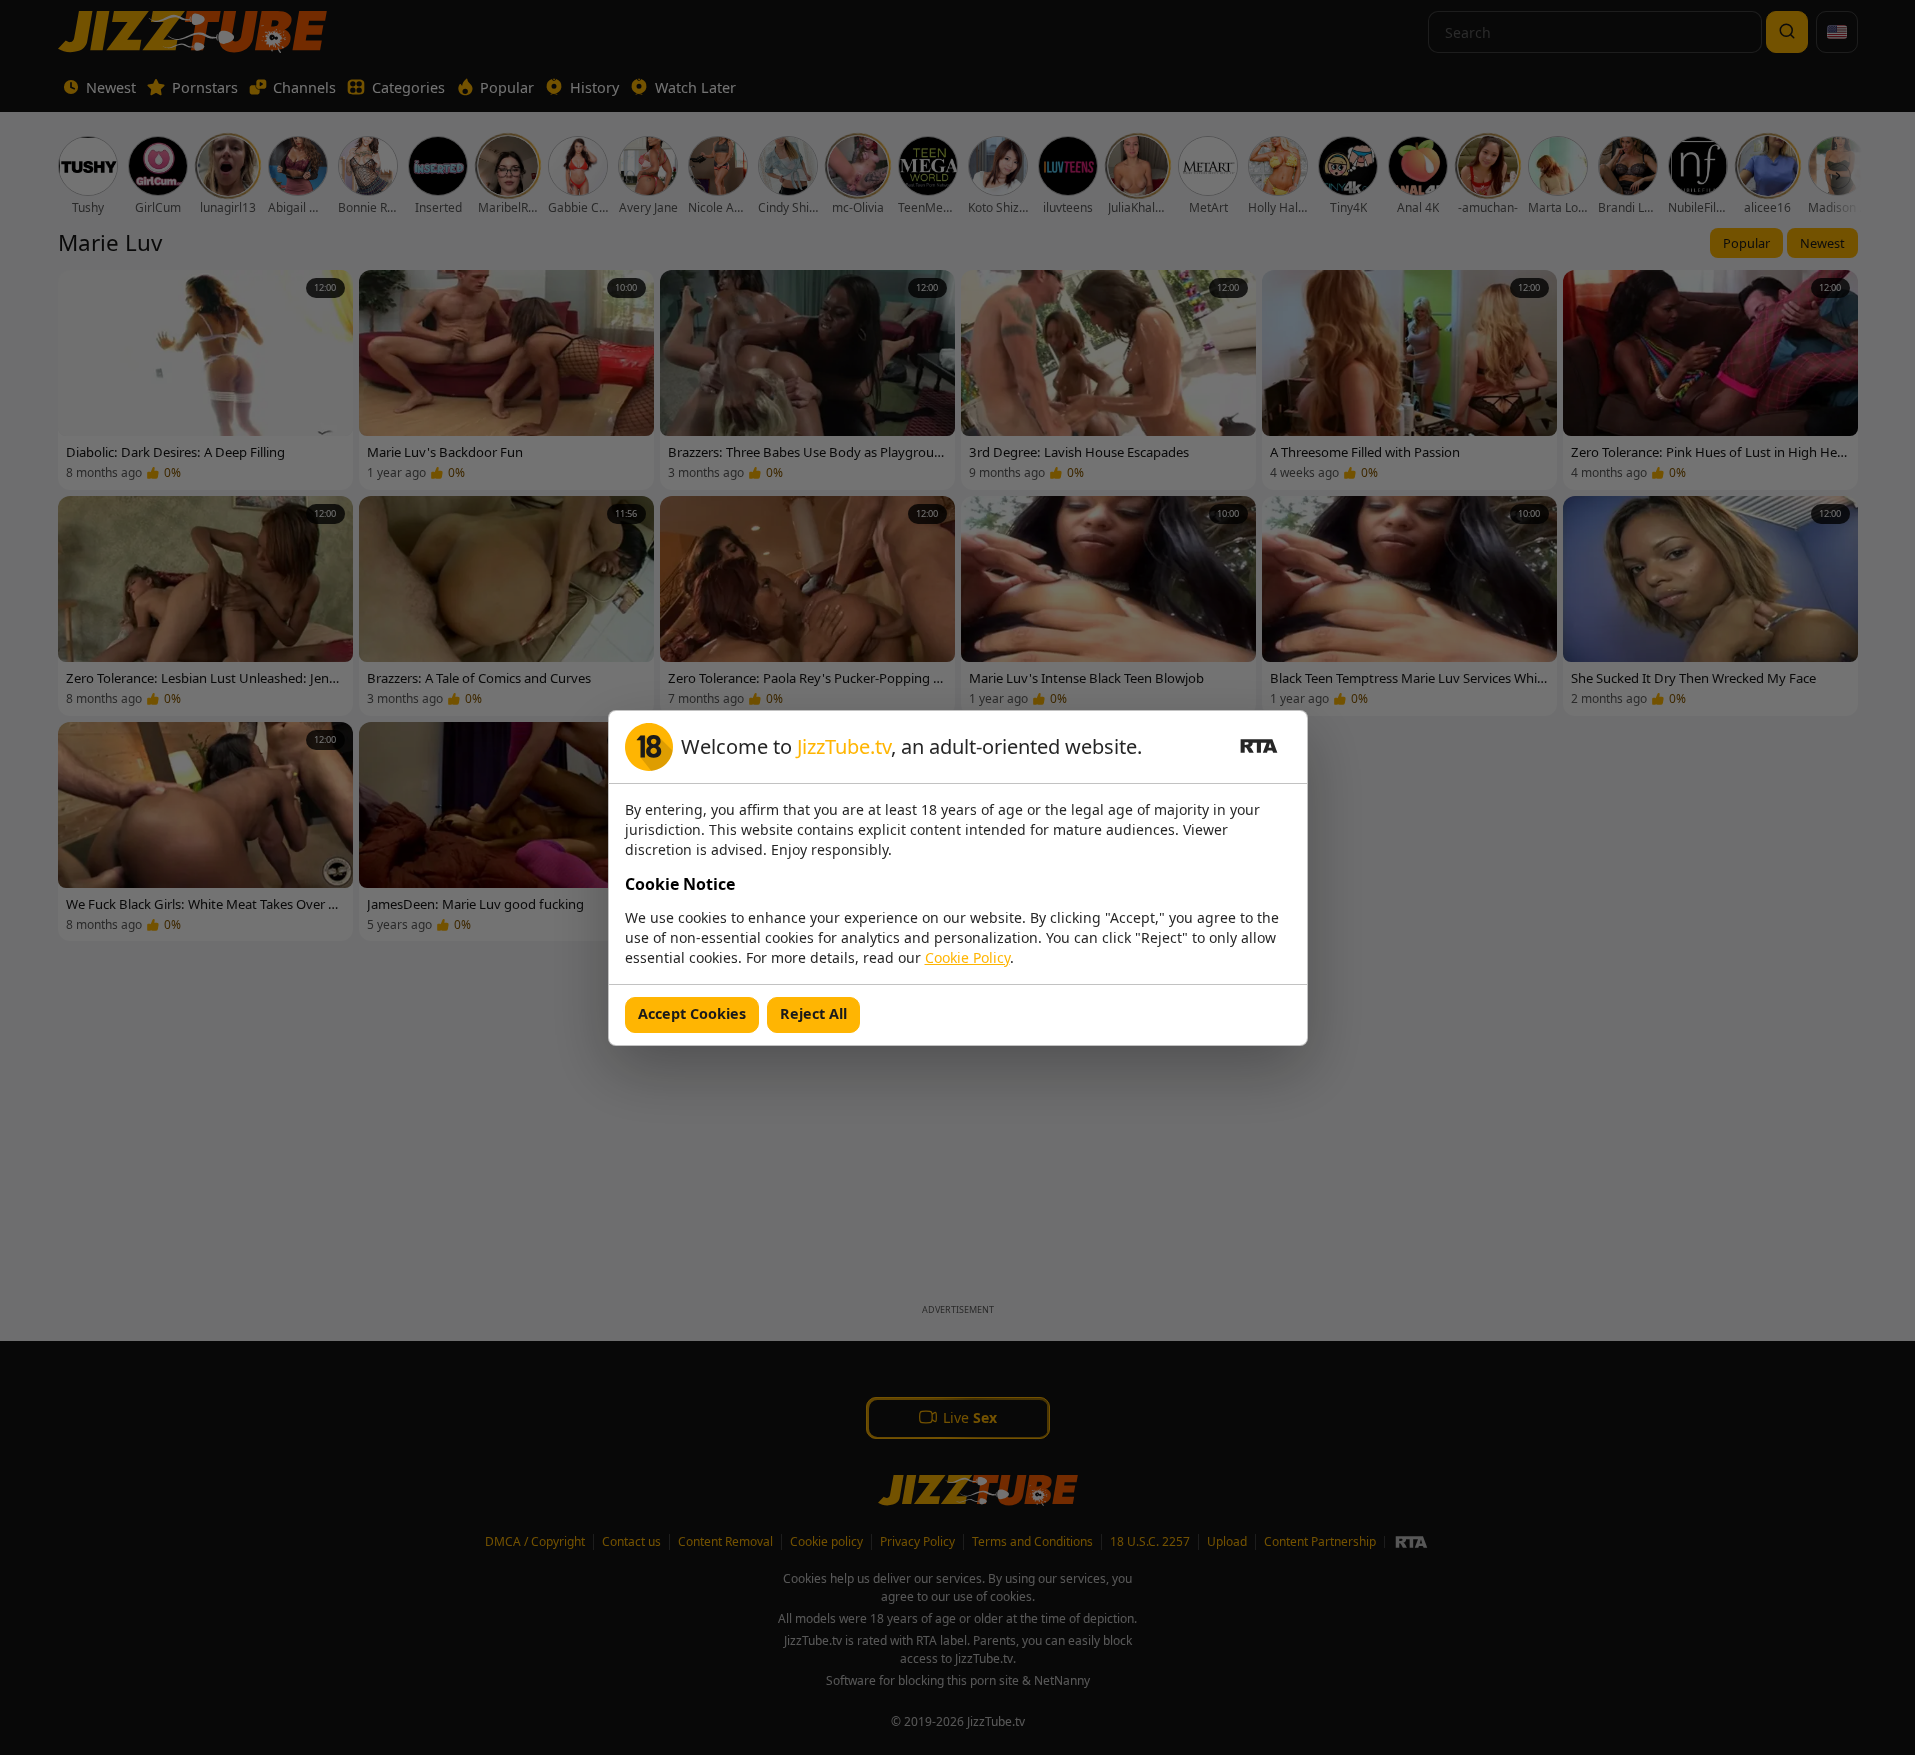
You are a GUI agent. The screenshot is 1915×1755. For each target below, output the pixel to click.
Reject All (813, 1013)
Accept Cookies (692, 1013)
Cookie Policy (967, 957)
